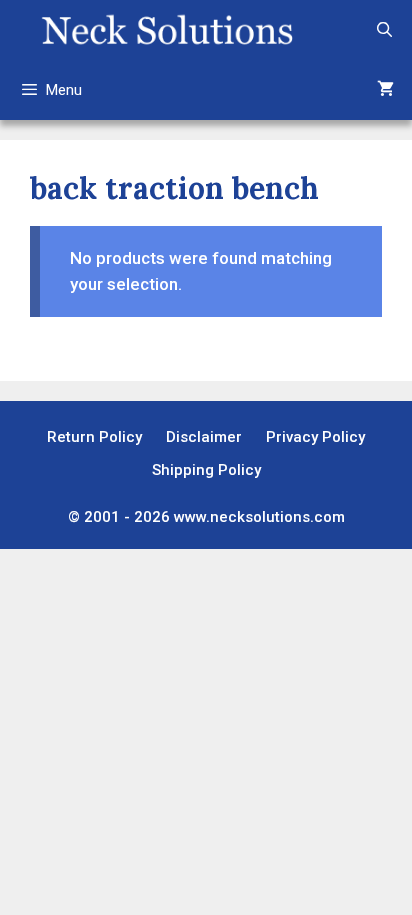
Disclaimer (204, 437)
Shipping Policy (206, 470)
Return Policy (94, 437)
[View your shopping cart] (385, 90)
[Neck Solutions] (166, 30)
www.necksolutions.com (259, 517)
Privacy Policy (315, 437)
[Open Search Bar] (384, 30)
